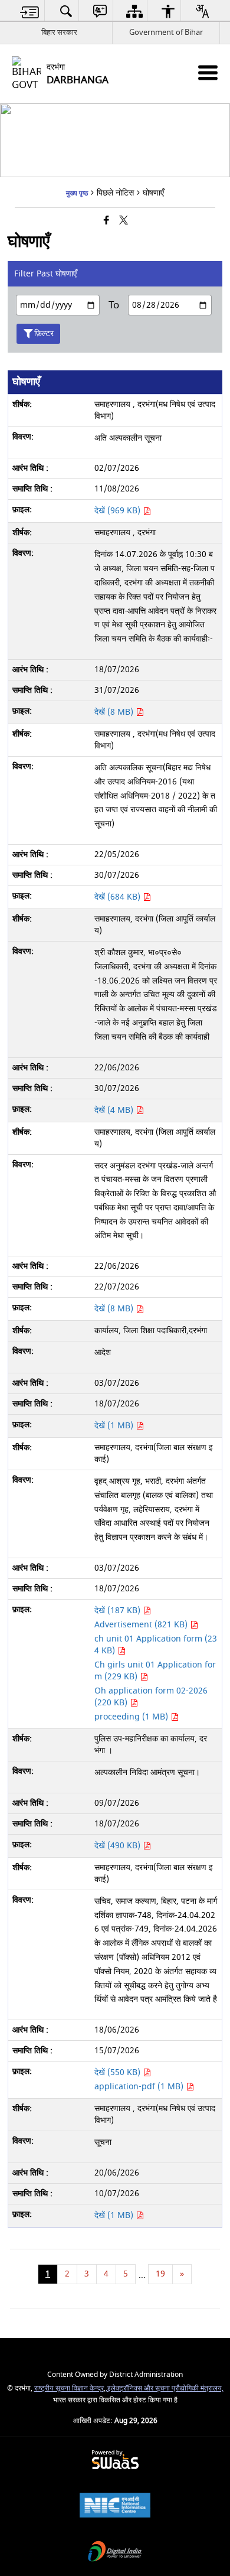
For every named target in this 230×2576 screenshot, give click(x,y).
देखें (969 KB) (119, 511)
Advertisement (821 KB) (142, 1625)
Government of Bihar (166, 32)
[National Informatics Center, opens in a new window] (115, 2507)
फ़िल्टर (44, 333)
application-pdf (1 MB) (140, 2087)
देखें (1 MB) (115, 1426)
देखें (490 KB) (119, 1846)
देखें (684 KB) (119, 897)
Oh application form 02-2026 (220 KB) (151, 1697)
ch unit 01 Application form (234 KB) (156, 1645)
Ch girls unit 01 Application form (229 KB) (155, 1671)
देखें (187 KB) (119, 1611)
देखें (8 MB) (115, 712)
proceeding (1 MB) (132, 1717)
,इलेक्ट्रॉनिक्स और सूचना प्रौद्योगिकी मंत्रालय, (165, 2388)
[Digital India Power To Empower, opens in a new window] (115, 2553)
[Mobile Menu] (208, 72)
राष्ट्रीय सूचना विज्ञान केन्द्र (69, 2388)
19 (160, 2274)
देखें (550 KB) (119, 2072)
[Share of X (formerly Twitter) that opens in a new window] (124, 221)
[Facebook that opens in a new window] (106, 221)
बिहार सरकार (59, 32)
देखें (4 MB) (115, 1110)
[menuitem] (30, 11)
